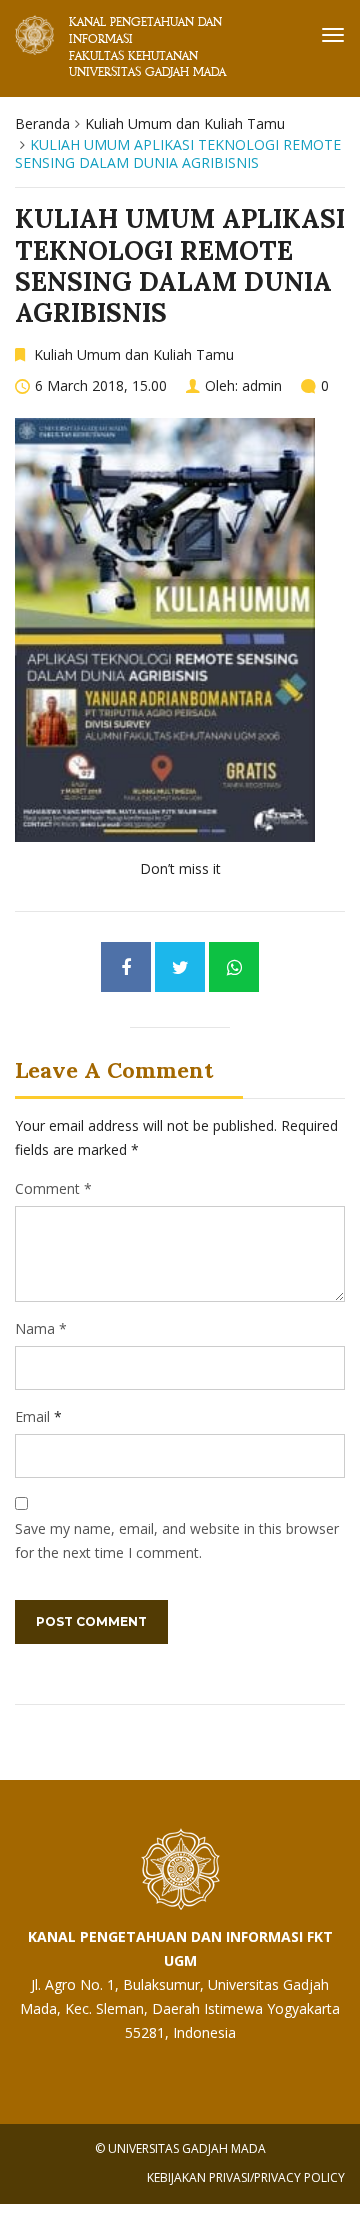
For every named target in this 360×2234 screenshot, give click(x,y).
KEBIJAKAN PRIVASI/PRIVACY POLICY (246, 2177)
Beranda (42, 123)
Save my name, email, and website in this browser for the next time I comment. (177, 1540)
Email (32, 1416)
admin (262, 385)
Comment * (53, 1188)
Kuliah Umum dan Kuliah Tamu (185, 123)
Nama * (41, 1328)
